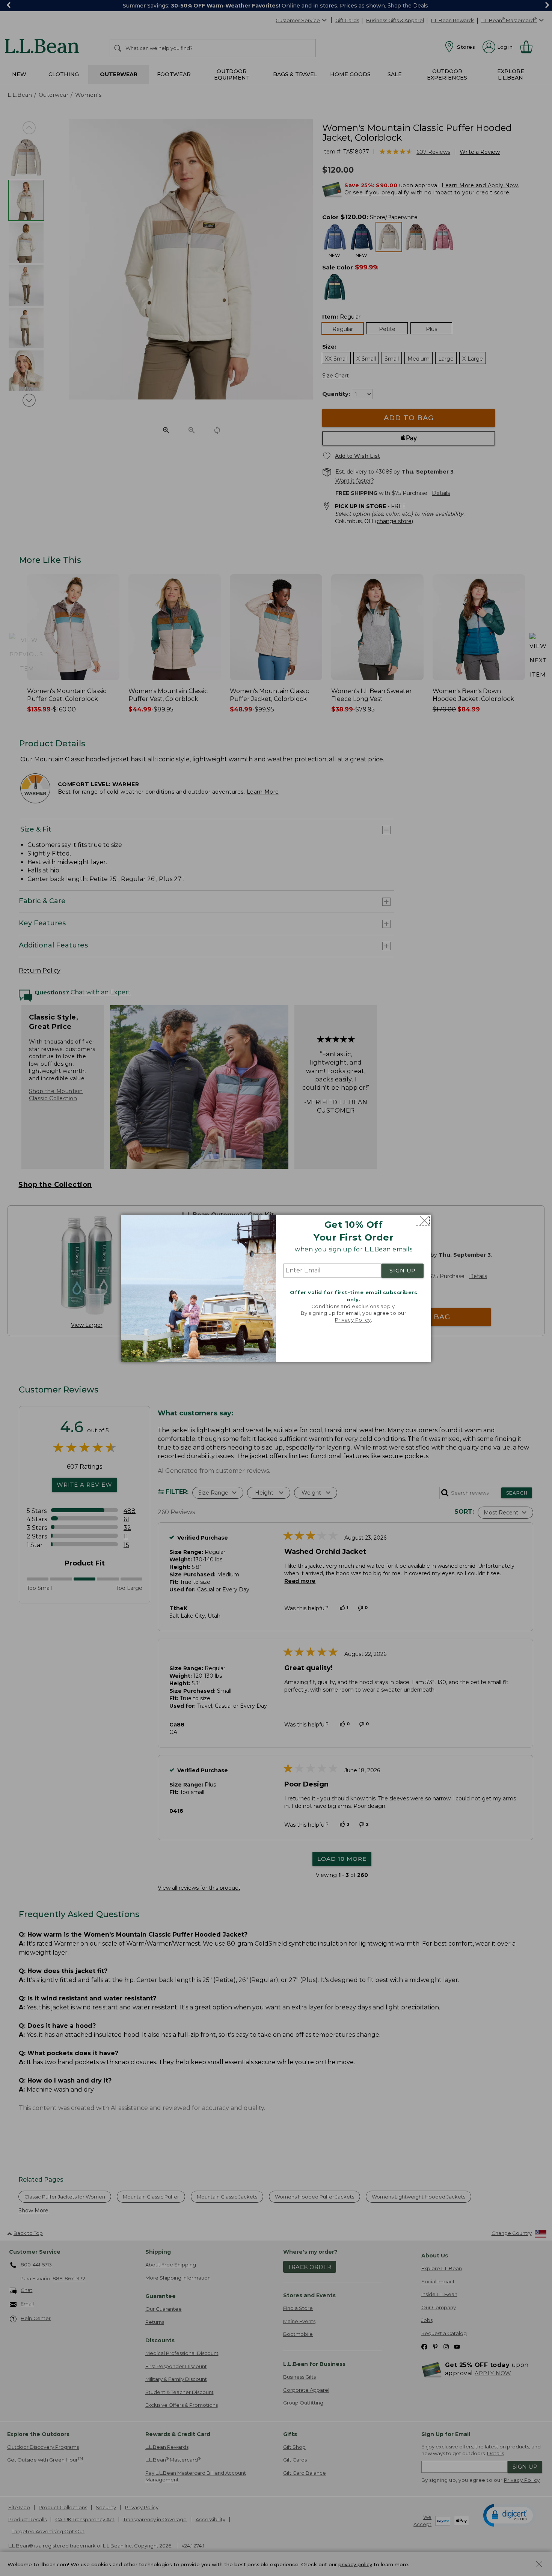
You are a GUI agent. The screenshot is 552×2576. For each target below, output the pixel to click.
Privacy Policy (353, 1320)
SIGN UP (403, 1271)
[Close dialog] (423, 1221)
